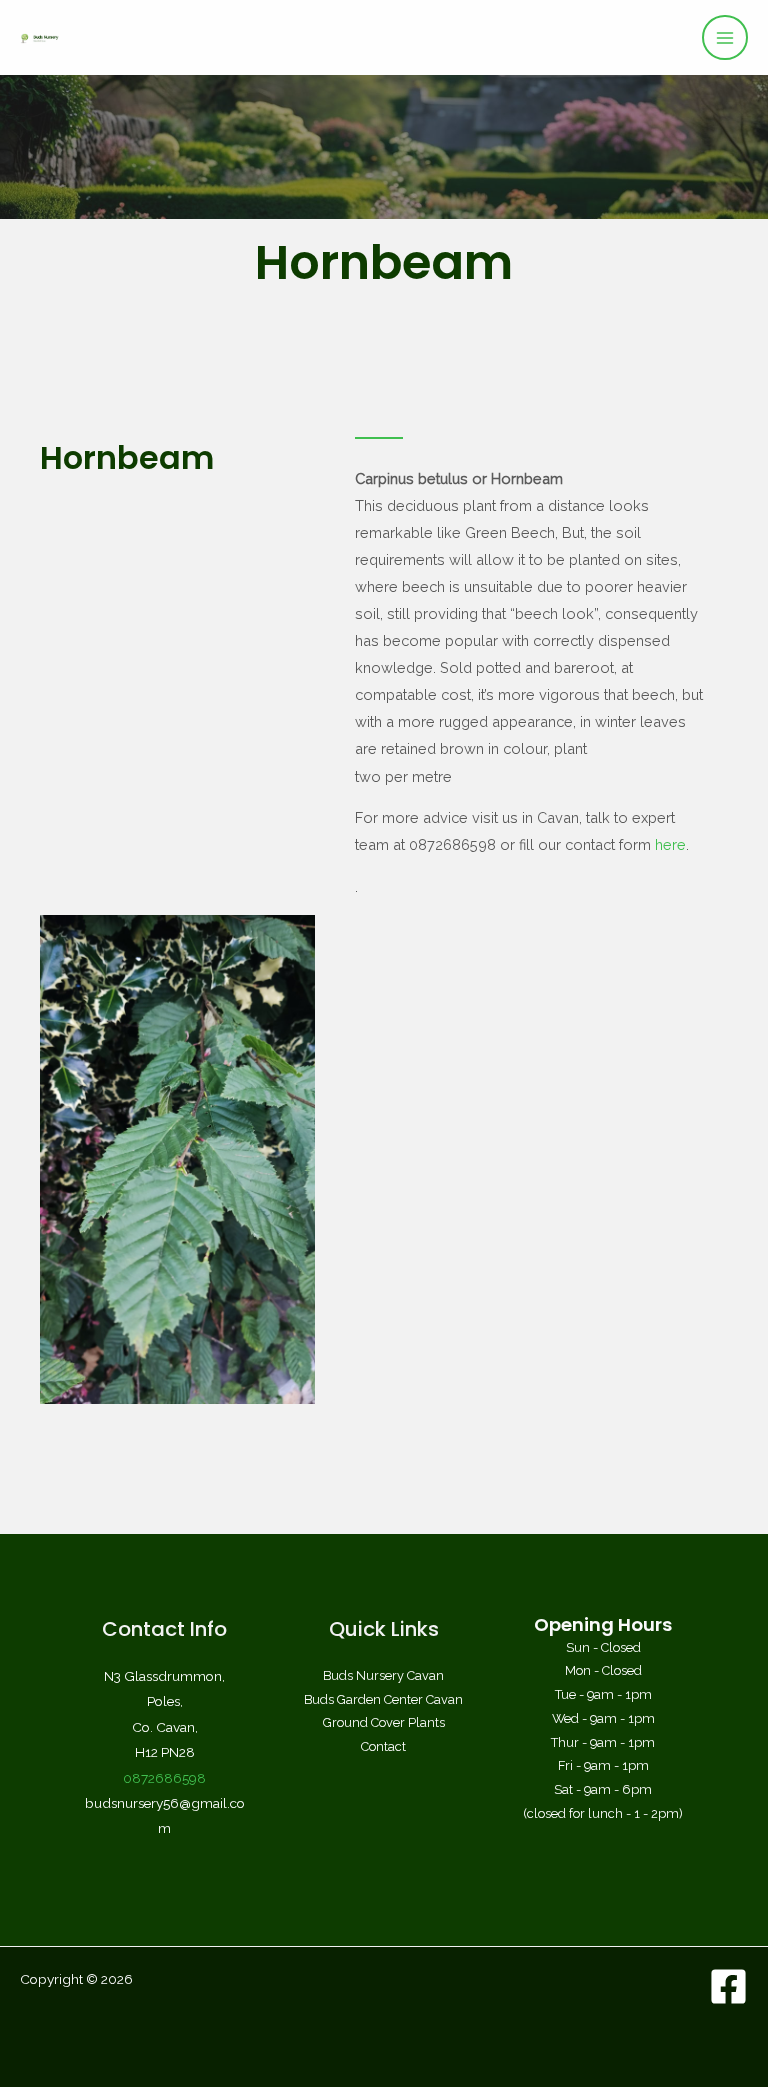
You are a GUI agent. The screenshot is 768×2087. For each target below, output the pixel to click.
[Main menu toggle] (725, 38)
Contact (383, 1746)
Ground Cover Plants (384, 1722)
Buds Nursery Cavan (383, 1675)
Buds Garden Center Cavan (383, 1699)
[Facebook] (728, 1986)
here (670, 844)
